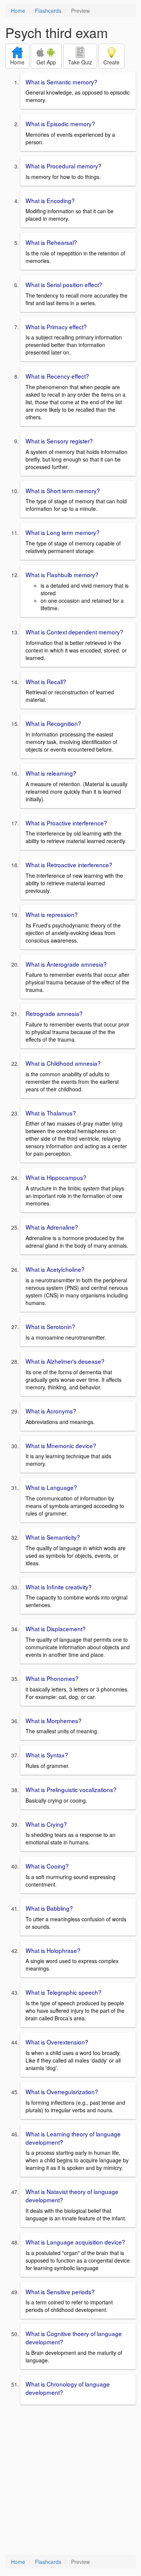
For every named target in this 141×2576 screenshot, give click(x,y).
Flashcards (48, 11)
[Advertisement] (70, 2481)
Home (18, 11)
